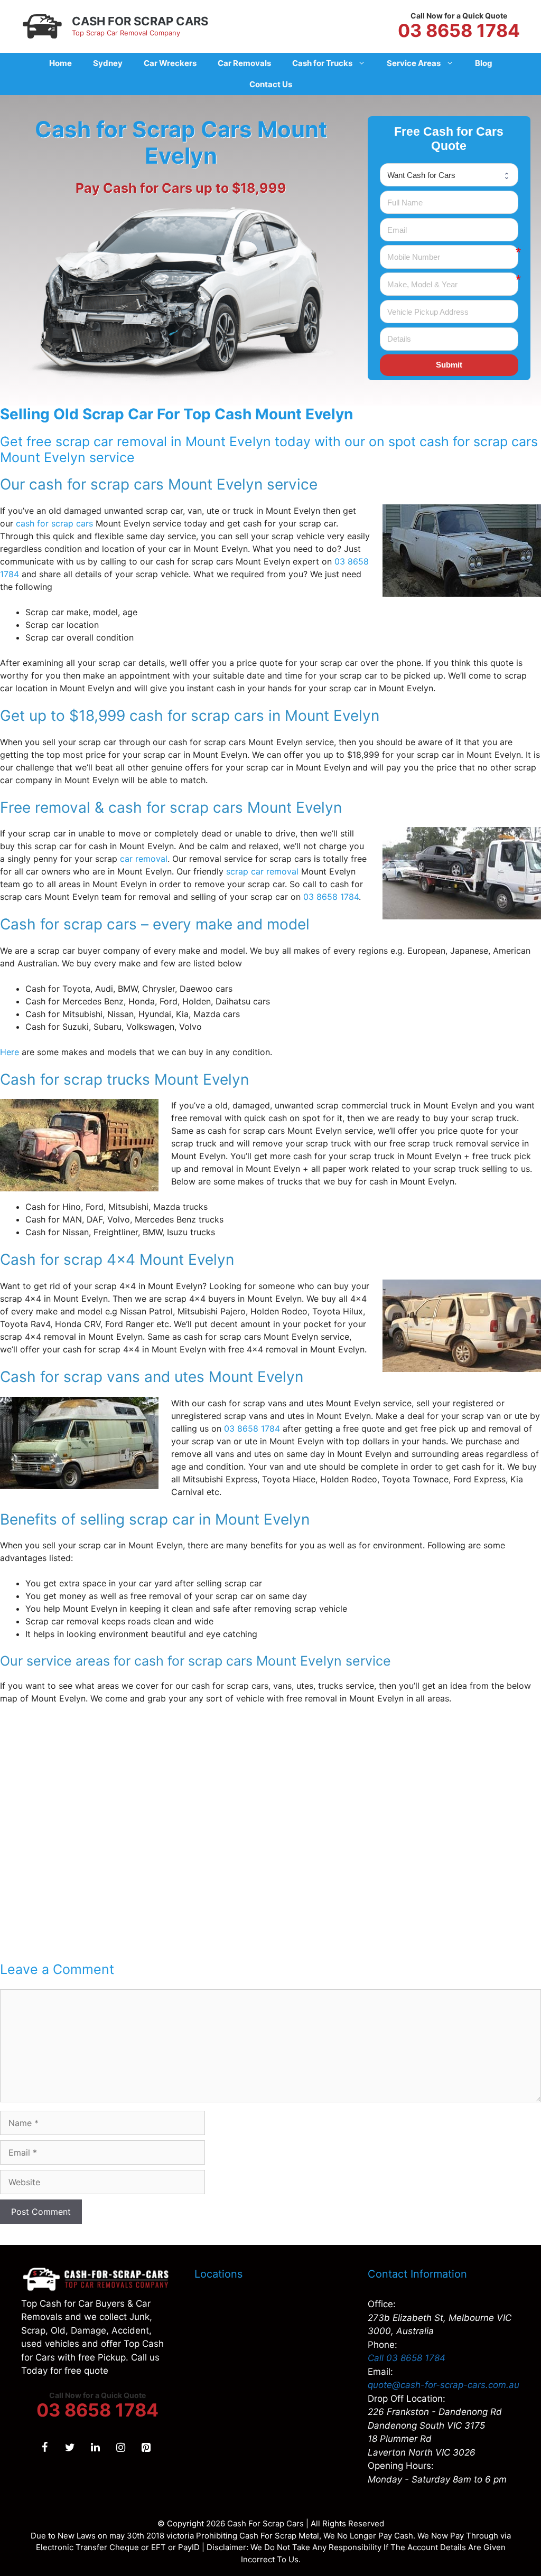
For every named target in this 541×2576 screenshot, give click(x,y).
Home (60, 63)
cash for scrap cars (54, 523)
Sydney (108, 63)
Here (10, 1052)
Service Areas (414, 63)
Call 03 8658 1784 (407, 2358)
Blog (484, 63)
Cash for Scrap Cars (140, 21)
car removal (144, 859)
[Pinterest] (146, 2448)
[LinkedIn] (95, 2448)
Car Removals (244, 63)
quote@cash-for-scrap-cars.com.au (444, 2385)
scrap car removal (262, 871)
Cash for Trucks (322, 63)
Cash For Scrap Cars (265, 2523)
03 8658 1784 (459, 31)
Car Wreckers (170, 63)
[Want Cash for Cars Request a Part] (449, 175)
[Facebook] (44, 2448)
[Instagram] (120, 2448)
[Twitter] (70, 2448)
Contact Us (271, 84)
